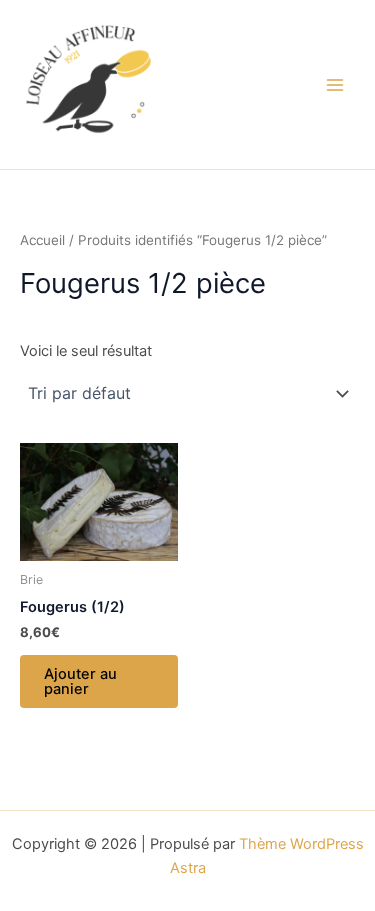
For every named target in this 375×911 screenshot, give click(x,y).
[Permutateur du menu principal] (335, 84)
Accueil (42, 240)
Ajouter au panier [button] (80, 681)
